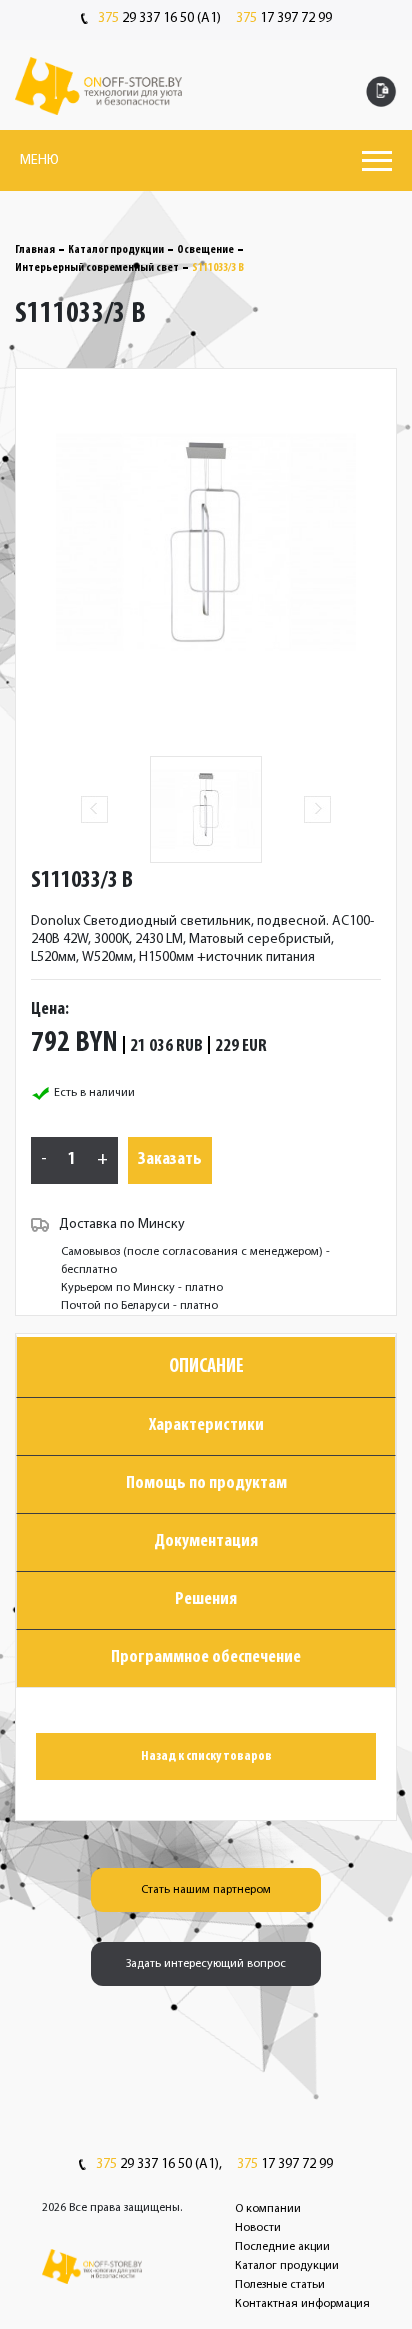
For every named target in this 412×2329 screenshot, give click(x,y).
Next (317, 809)
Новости (258, 2228)
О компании (268, 2209)
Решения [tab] (206, 1600)
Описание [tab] (206, 1367)
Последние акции (282, 2247)
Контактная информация (302, 2304)
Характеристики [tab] (206, 1426)
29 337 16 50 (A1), (159, 2165)
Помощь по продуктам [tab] (206, 1484)
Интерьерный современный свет (97, 268)
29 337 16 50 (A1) (159, 19)
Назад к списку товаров (206, 1756)
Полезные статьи (280, 2285)
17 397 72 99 (284, 19)
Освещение (205, 250)
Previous (94, 809)
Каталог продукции (116, 250)
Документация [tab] (206, 1542)
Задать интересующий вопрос (206, 1964)
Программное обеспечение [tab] (206, 1658)
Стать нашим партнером (206, 1890)
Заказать (170, 1160)
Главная (35, 250)
